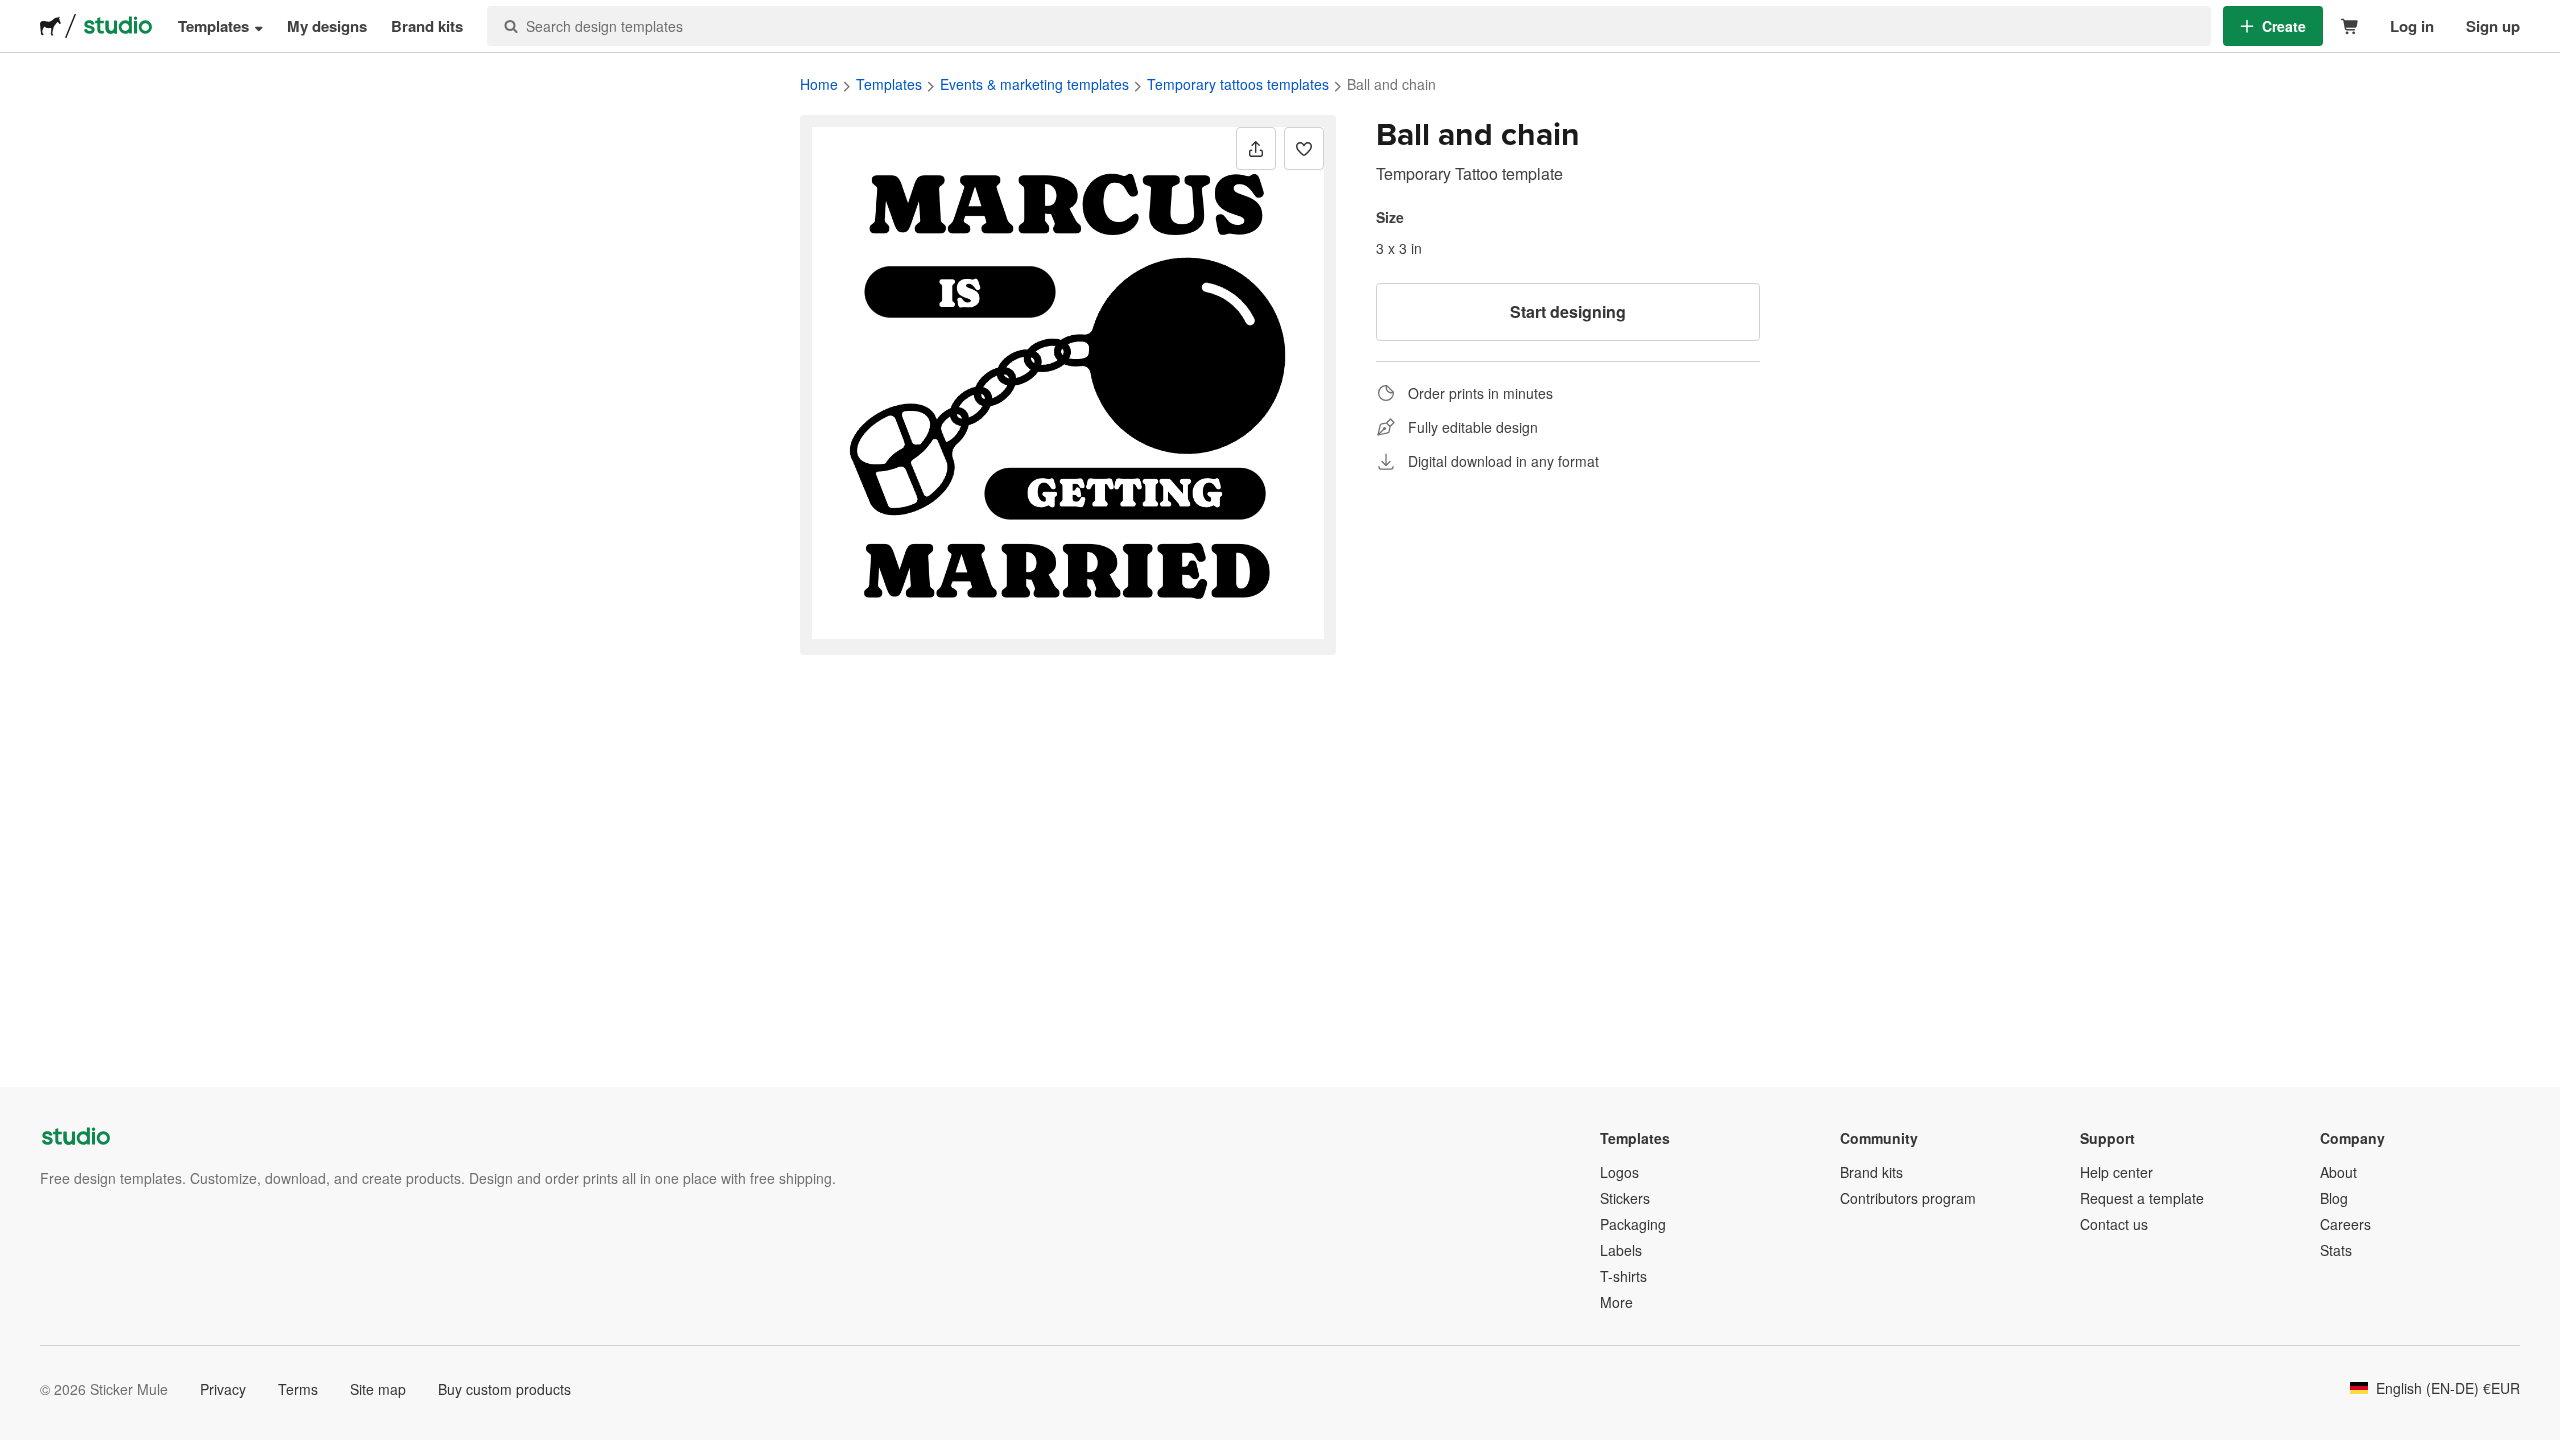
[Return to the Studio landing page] (118, 26)
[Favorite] (1304, 148)
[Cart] (2350, 26)
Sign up (2493, 26)
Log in (2412, 26)
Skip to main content (15, 15)
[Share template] (1256, 148)
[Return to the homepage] (50, 26)
